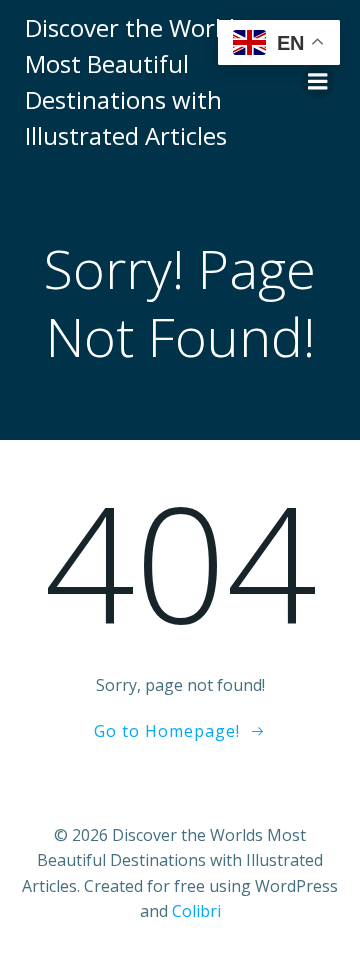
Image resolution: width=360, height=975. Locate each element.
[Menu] (318, 82)
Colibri (196, 911)
